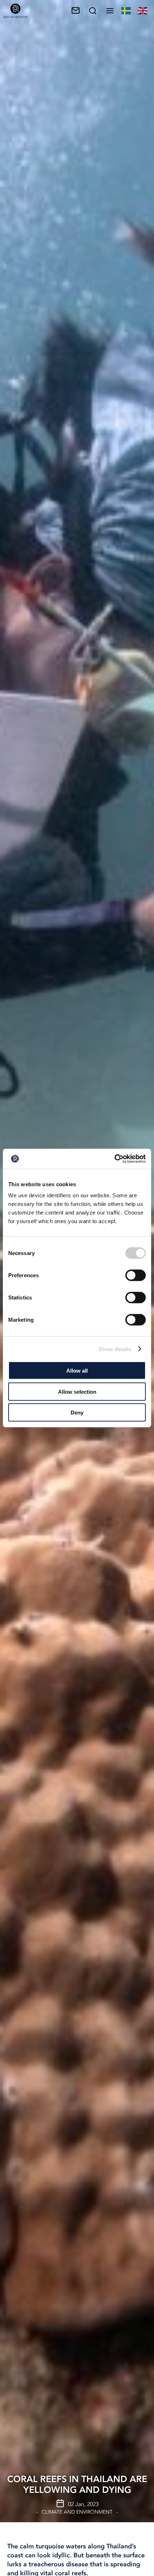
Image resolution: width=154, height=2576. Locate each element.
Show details (115, 1349)
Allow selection (77, 1391)
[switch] (136, 1275)
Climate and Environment (77, 2512)
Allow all (77, 1371)
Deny (77, 1413)
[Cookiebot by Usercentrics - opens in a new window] (114, 1159)
